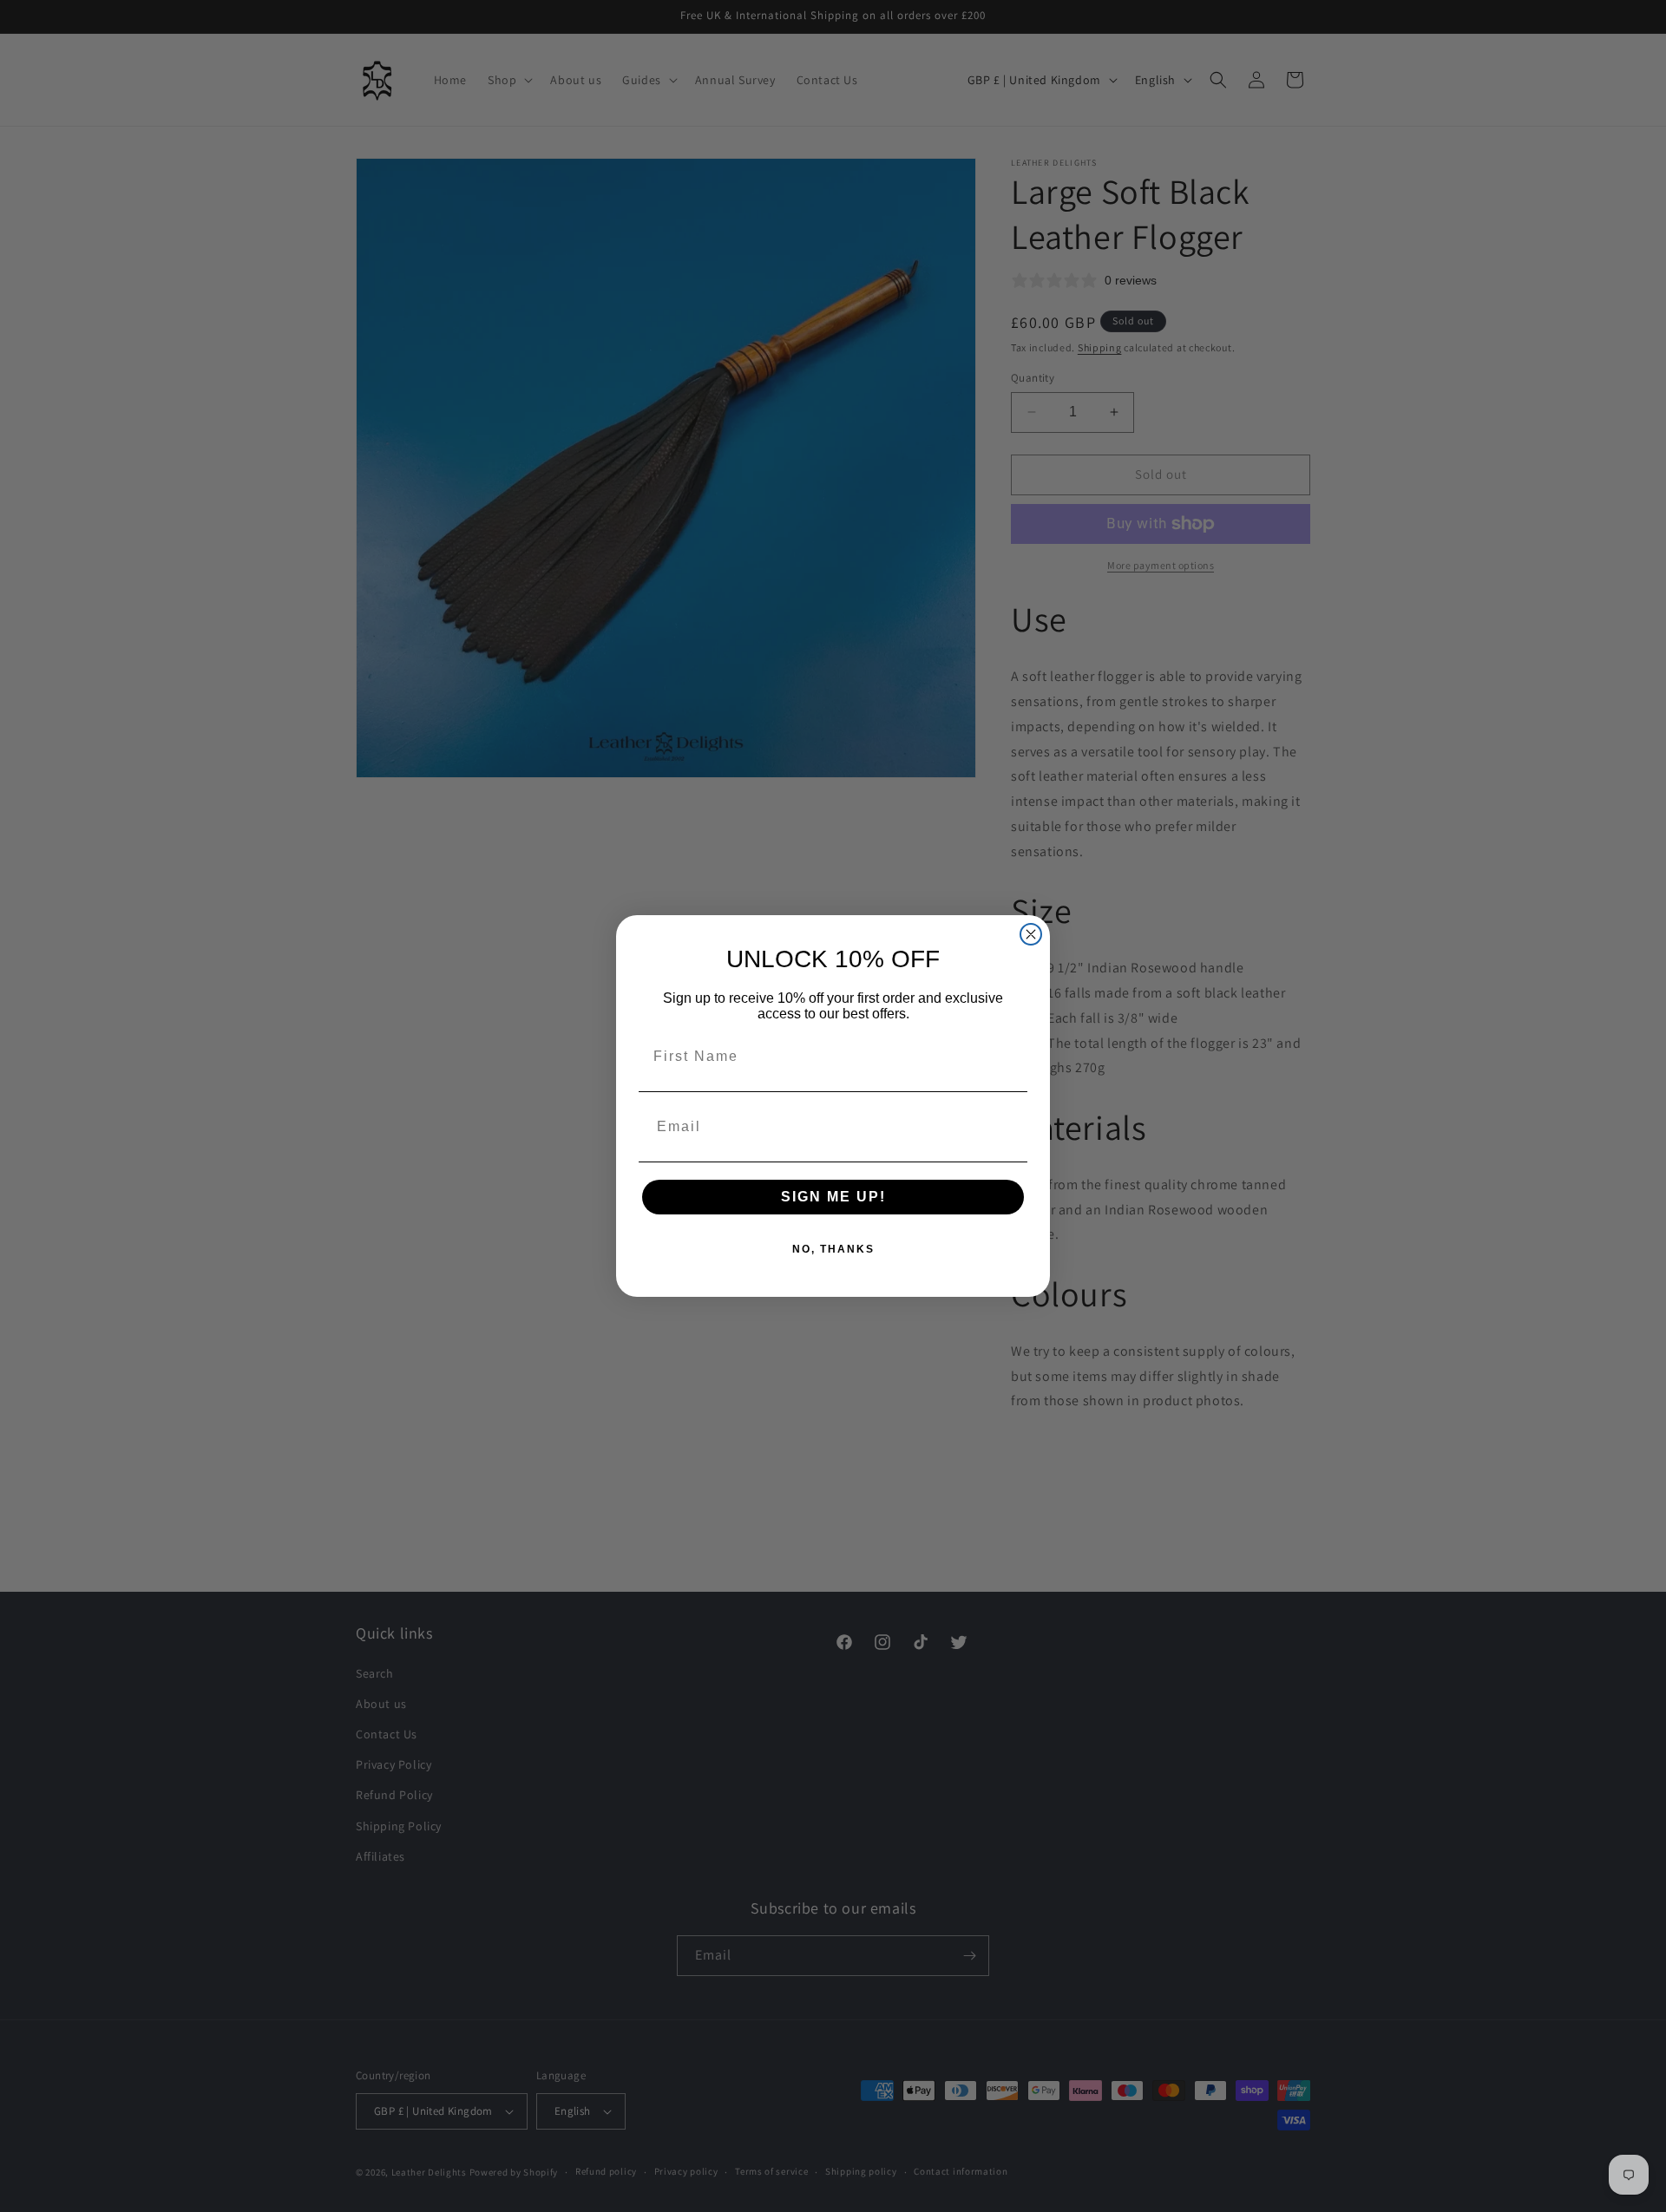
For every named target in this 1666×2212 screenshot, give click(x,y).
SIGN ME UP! (833, 1197)
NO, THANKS (833, 1249)
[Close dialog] (1031, 934)
